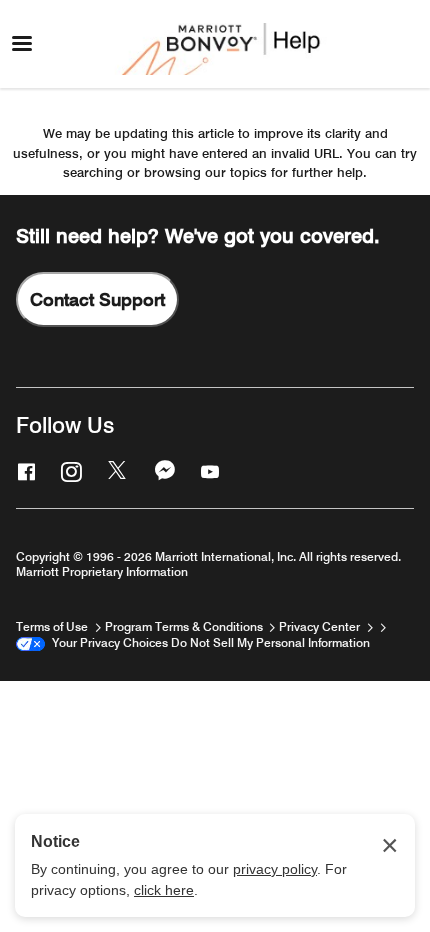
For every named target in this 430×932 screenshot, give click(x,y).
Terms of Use (53, 626)
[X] (116, 471)
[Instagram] (69, 471)
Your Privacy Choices (106, 642)
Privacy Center (321, 626)
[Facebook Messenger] (163, 471)
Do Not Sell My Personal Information (270, 642)
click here (164, 890)
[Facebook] (24, 471)
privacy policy (275, 869)
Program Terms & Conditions (185, 626)
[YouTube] (208, 471)
